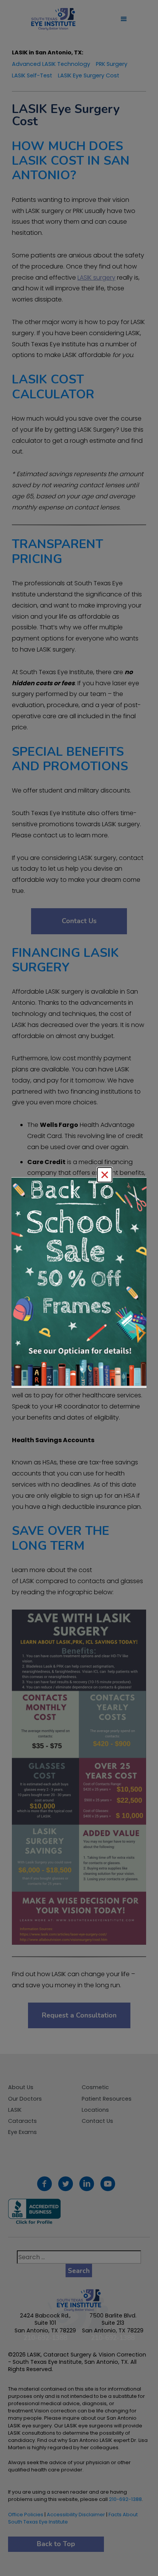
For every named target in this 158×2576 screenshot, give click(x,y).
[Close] (105, 1175)
